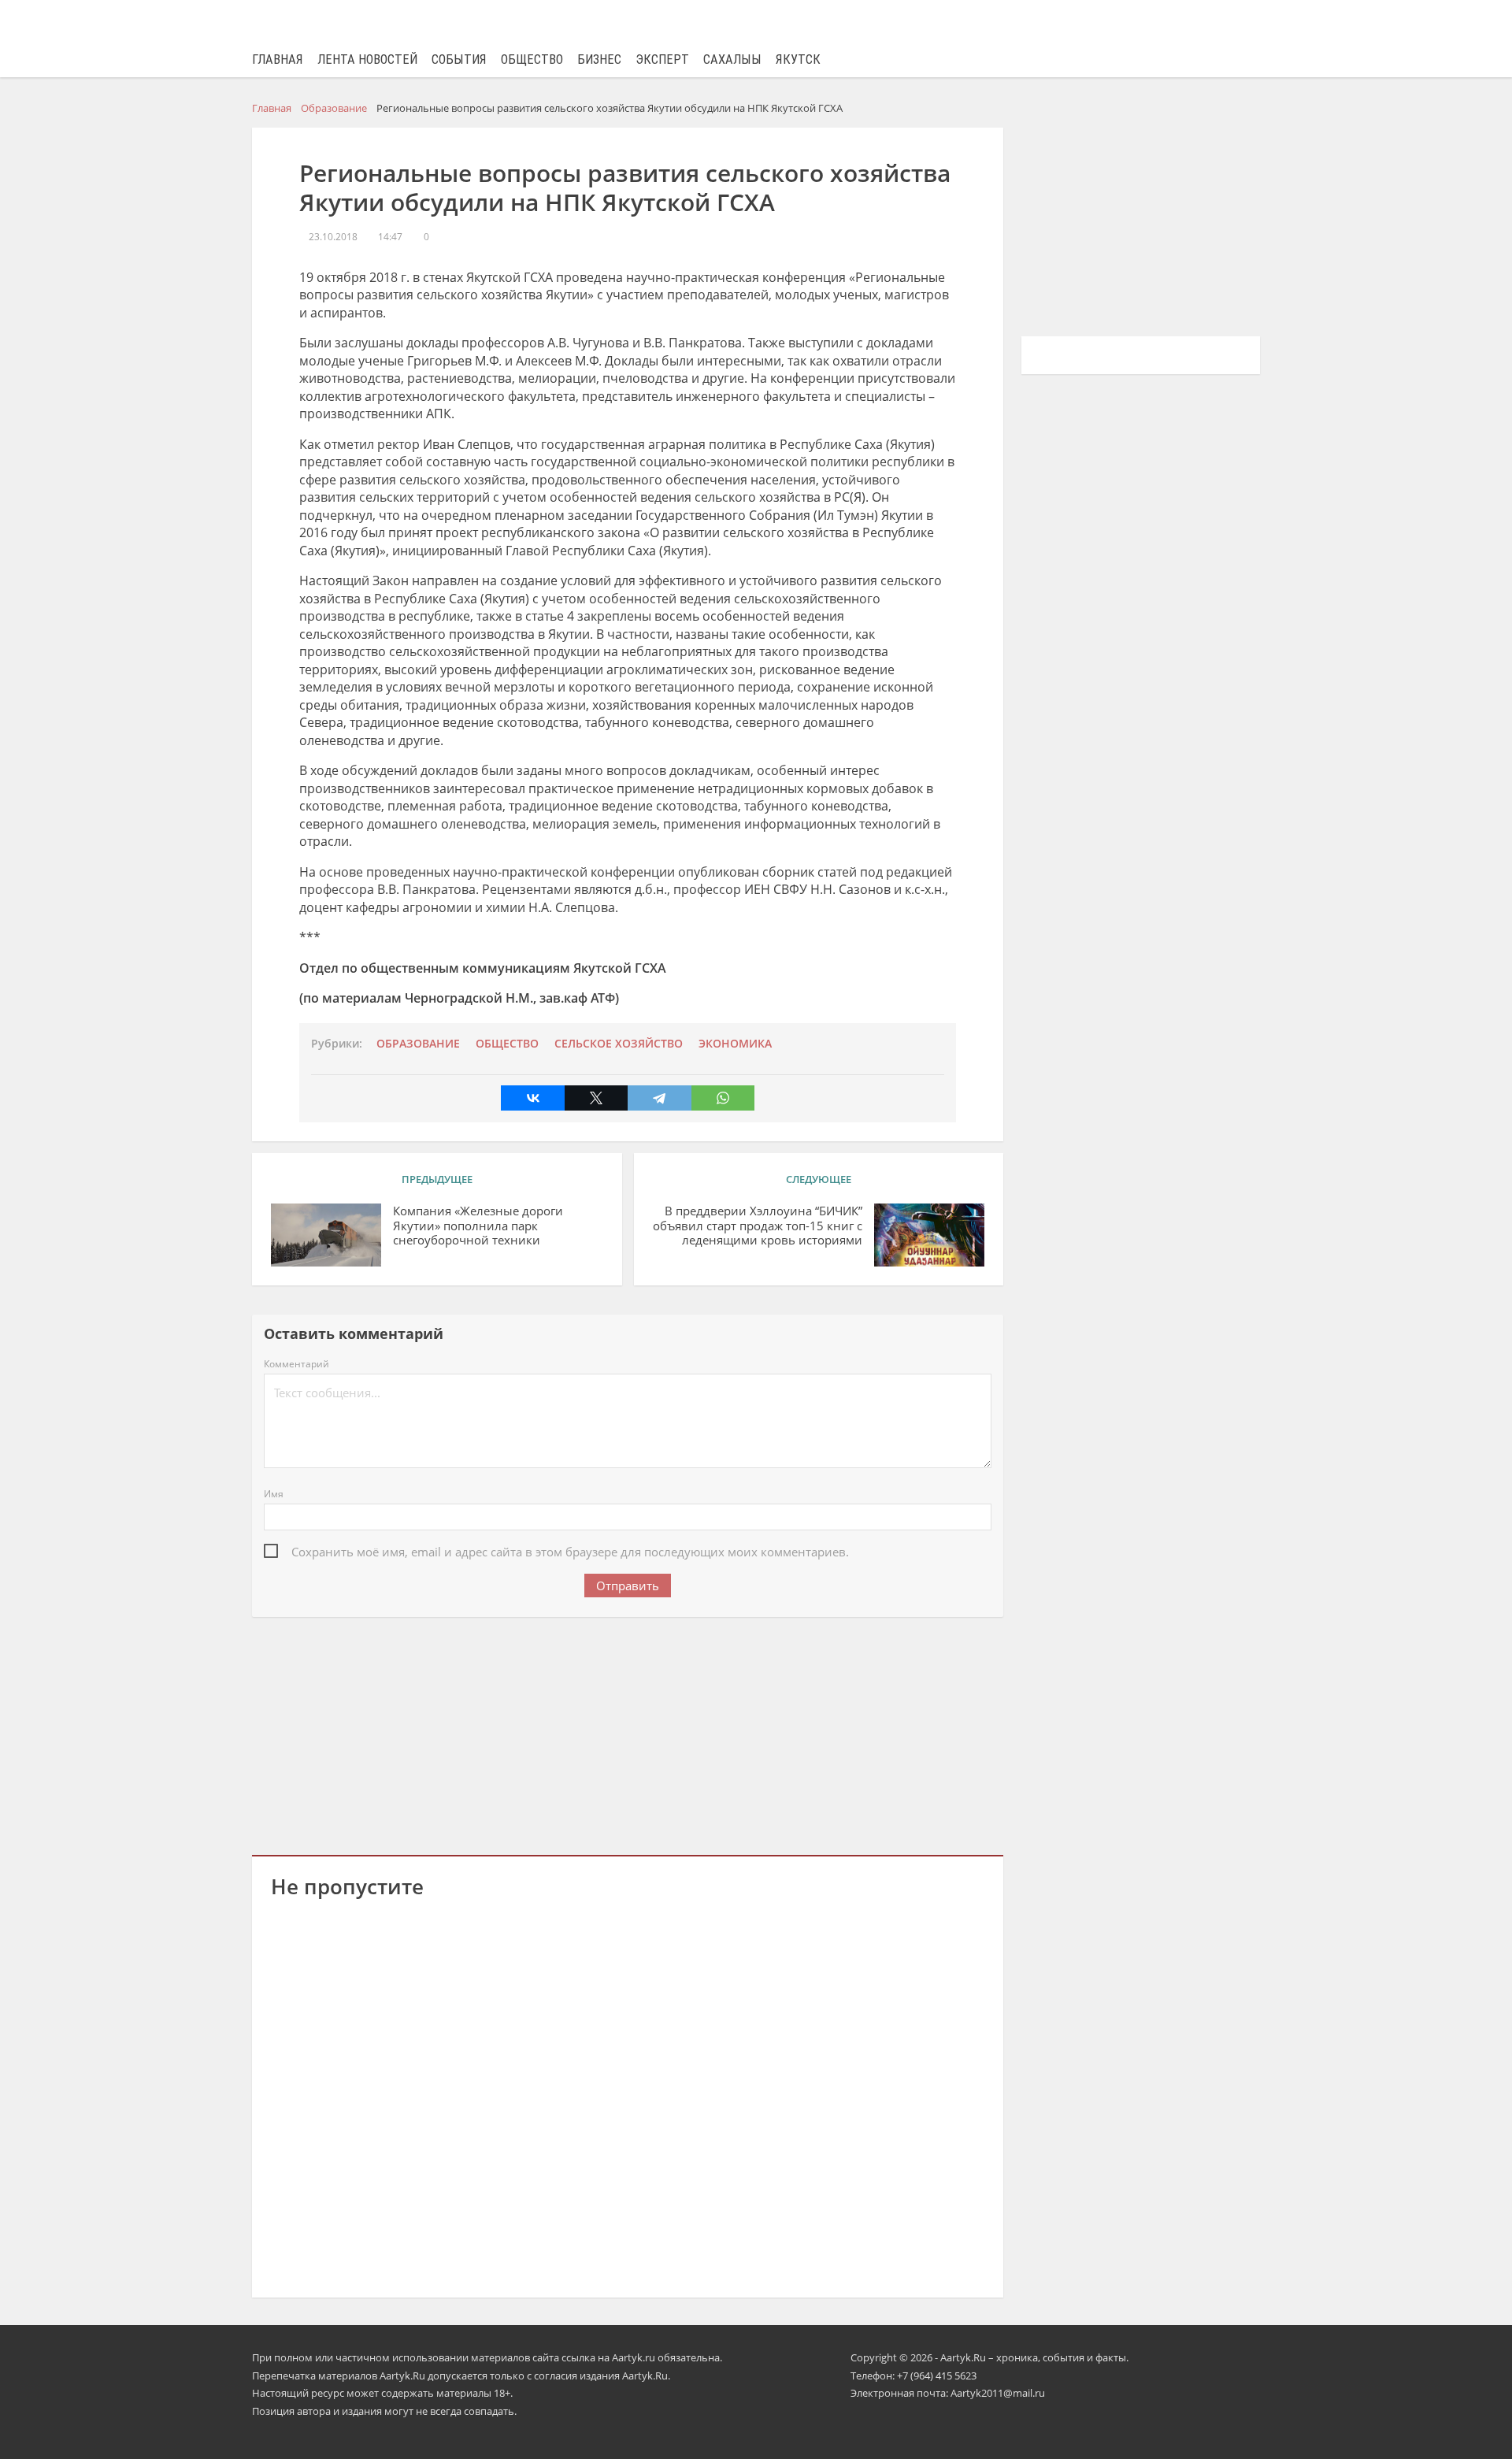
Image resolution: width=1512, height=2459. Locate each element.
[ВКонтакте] (532, 1098)
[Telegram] (659, 1098)
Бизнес (599, 59)
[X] (596, 1098)
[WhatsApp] (723, 1098)
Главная (278, 59)
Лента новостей (367, 59)
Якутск (798, 59)
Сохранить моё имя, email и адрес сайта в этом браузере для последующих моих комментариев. (570, 1552)
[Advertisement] (628, 1733)
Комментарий (296, 1364)
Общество (532, 59)
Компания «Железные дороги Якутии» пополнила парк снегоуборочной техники (478, 1226)
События (459, 59)
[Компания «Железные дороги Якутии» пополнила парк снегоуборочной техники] (326, 1235)
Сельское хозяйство (619, 1044)
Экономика (735, 1044)
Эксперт (662, 59)
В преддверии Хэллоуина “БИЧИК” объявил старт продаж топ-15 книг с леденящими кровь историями (758, 1226)
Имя (274, 1494)
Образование (418, 1044)
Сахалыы (732, 59)
